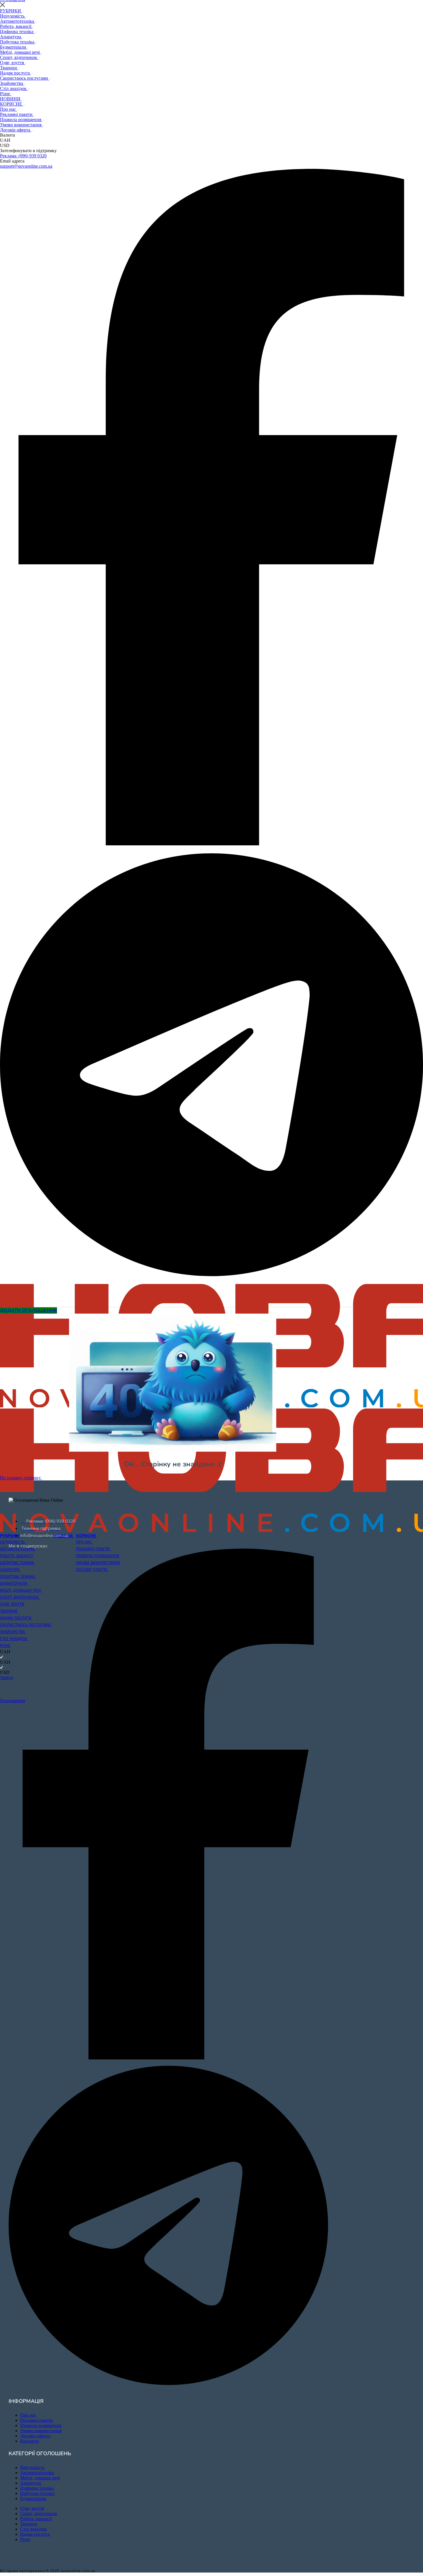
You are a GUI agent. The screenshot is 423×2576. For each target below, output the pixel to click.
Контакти (29, 2441)
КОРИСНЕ (12, 104)
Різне (6, 94)
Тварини (9, 68)
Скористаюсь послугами (25, 78)
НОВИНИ (11, 99)
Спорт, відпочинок (19, 57)
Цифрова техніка (17, 31)
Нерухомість (13, 16)
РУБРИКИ (11, 11)
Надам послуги (16, 73)
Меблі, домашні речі (20, 52)
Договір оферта (16, 130)
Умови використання (21, 125)
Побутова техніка (18, 42)
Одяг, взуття (13, 63)
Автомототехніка (18, 21)
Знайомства (12, 83)
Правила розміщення (21, 120)
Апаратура (11, 37)
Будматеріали (14, 47)
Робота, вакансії (16, 26)
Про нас (8, 109)
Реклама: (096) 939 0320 (23, 156)
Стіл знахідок (14, 88)
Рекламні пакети (17, 114)
